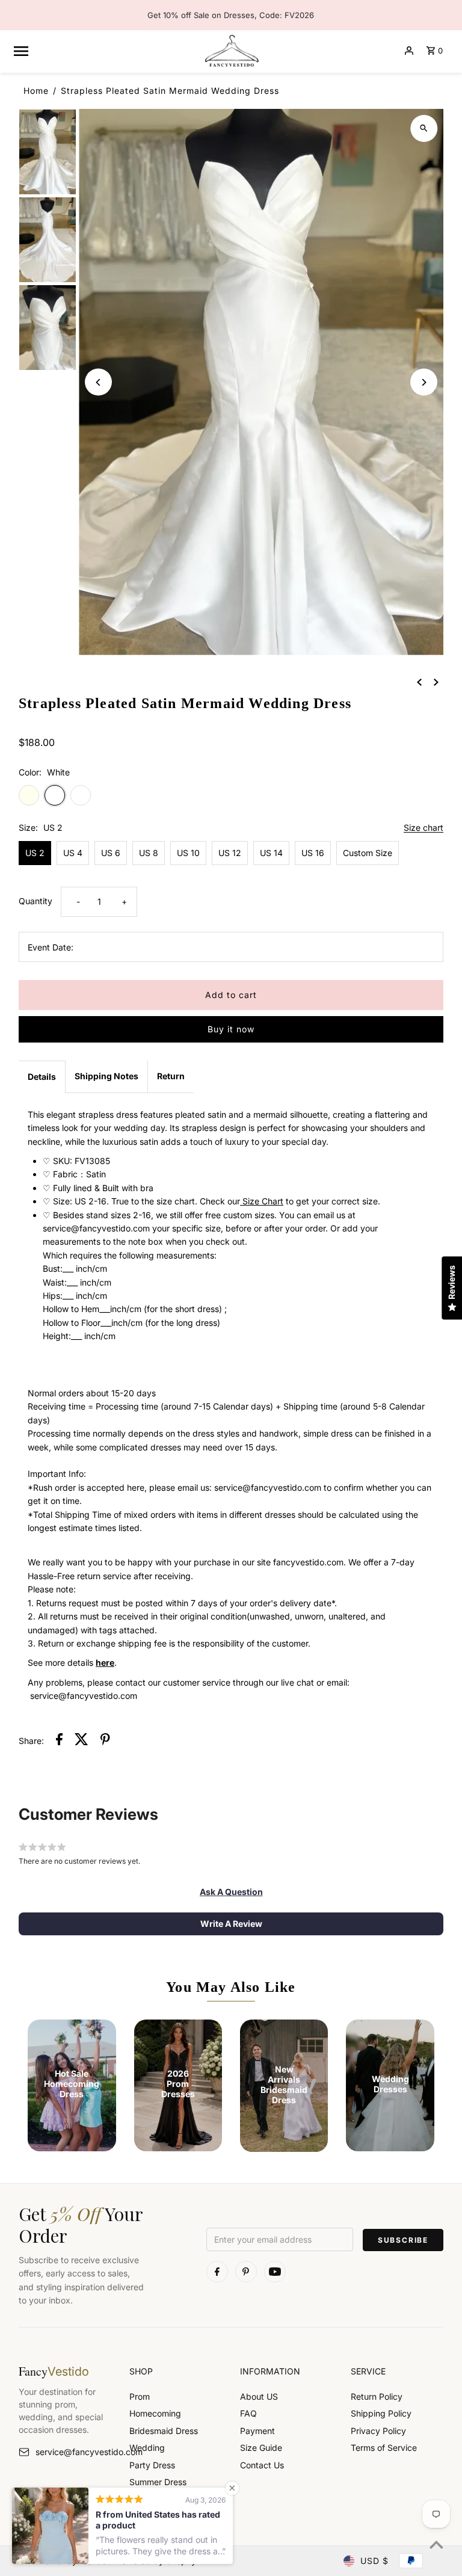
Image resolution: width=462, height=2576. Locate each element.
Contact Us (262, 2465)
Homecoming (155, 2413)
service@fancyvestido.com (73, 2452)
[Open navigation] (103, 51)
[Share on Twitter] (82, 1741)
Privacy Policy (378, 2431)
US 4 (73, 853)
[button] (231, 1892)
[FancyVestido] (231, 51)
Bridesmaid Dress (164, 2431)
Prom (140, 2396)
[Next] (424, 382)
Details (42, 1077)
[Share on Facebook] (59, 1741)
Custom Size (368, 853)
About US (259, 2396)
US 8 (149, 853)
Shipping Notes (106, 1076)
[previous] (419, 682)
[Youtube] (275, 2272)
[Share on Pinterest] (105, 1741)
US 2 (35, 853)
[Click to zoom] (424, 128)
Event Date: (51, 947)
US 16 (313, 853)
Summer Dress (158, 2482)
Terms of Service (384, 2448)
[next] (436, 682)
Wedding (147, 2448)
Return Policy (377, 2396)
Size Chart (262, 1201)
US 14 (271, 853)
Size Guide (261, 2448)
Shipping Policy (381, 2413)
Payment (257, 2431)
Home (36, 91)
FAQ (248, 2413)
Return (171, 1076)
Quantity (35, 901)
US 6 (111, 853)
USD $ (374, 2561)
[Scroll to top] (436, 2544)
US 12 (230, 853)
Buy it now (231, 1029)
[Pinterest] (246, 2272)
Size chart (423, 828)
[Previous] (98, 382)
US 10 (188, 853)
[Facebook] (217, 2272)
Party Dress (152, 2465)
